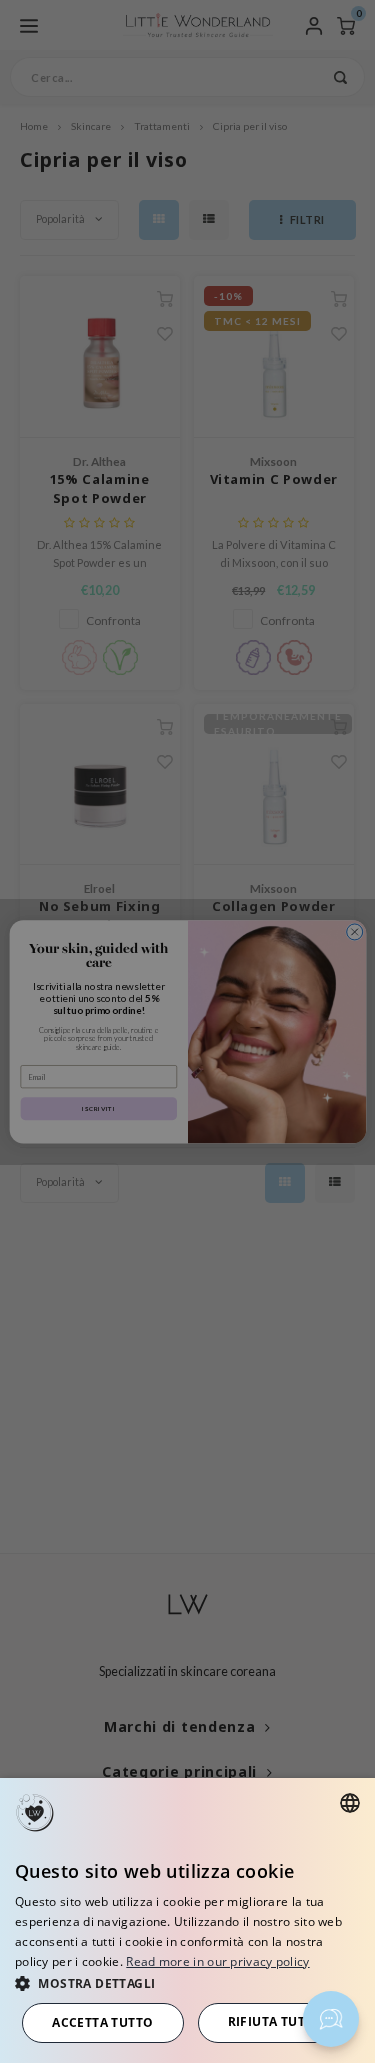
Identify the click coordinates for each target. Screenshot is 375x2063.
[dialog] (187, 1920)
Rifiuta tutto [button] (275, 2021)
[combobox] (350, 1803)
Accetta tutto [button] (102, 2022)
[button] (187, 1982)
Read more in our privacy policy (217, 1961)
